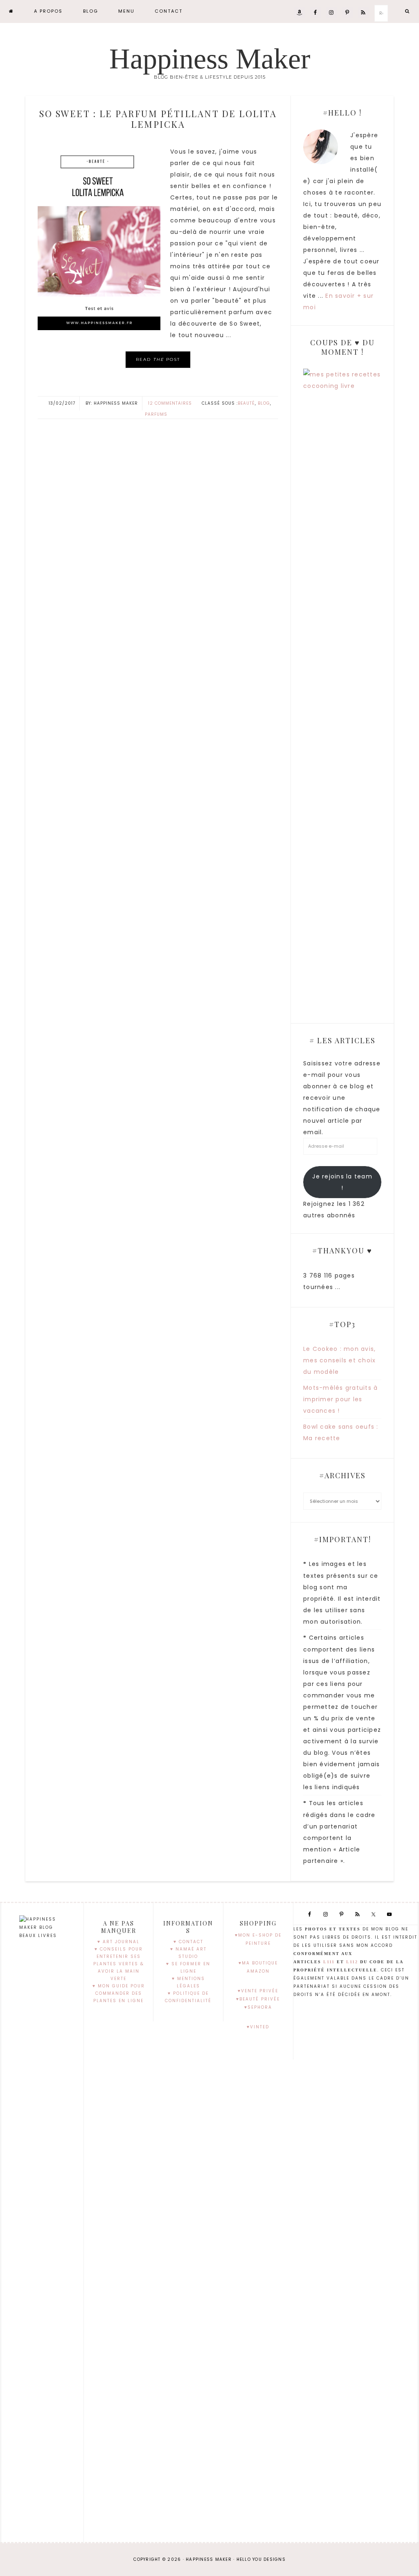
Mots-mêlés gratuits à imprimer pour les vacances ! (340, 1399)
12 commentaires (170, 403)
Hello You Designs (261, 2559)
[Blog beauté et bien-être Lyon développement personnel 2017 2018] (11, 11)
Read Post (158, 359)
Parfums (156, 414)
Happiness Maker (210, 59)
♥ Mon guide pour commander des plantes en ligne (119, 1993)
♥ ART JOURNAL (118, 1942)
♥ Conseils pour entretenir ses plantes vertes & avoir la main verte (119, 1964)
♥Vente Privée (258, 1991)
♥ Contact (188, 1942)
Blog (264, 403)
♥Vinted (258, 2027)
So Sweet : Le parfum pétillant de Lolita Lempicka (158, 119)
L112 (352, 1962)
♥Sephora (258, 2007)
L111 (329, 1962)
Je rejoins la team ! (342, 1182)
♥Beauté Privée (258, 1999)
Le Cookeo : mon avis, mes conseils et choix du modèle (339, 1360)
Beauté (246, 403)
